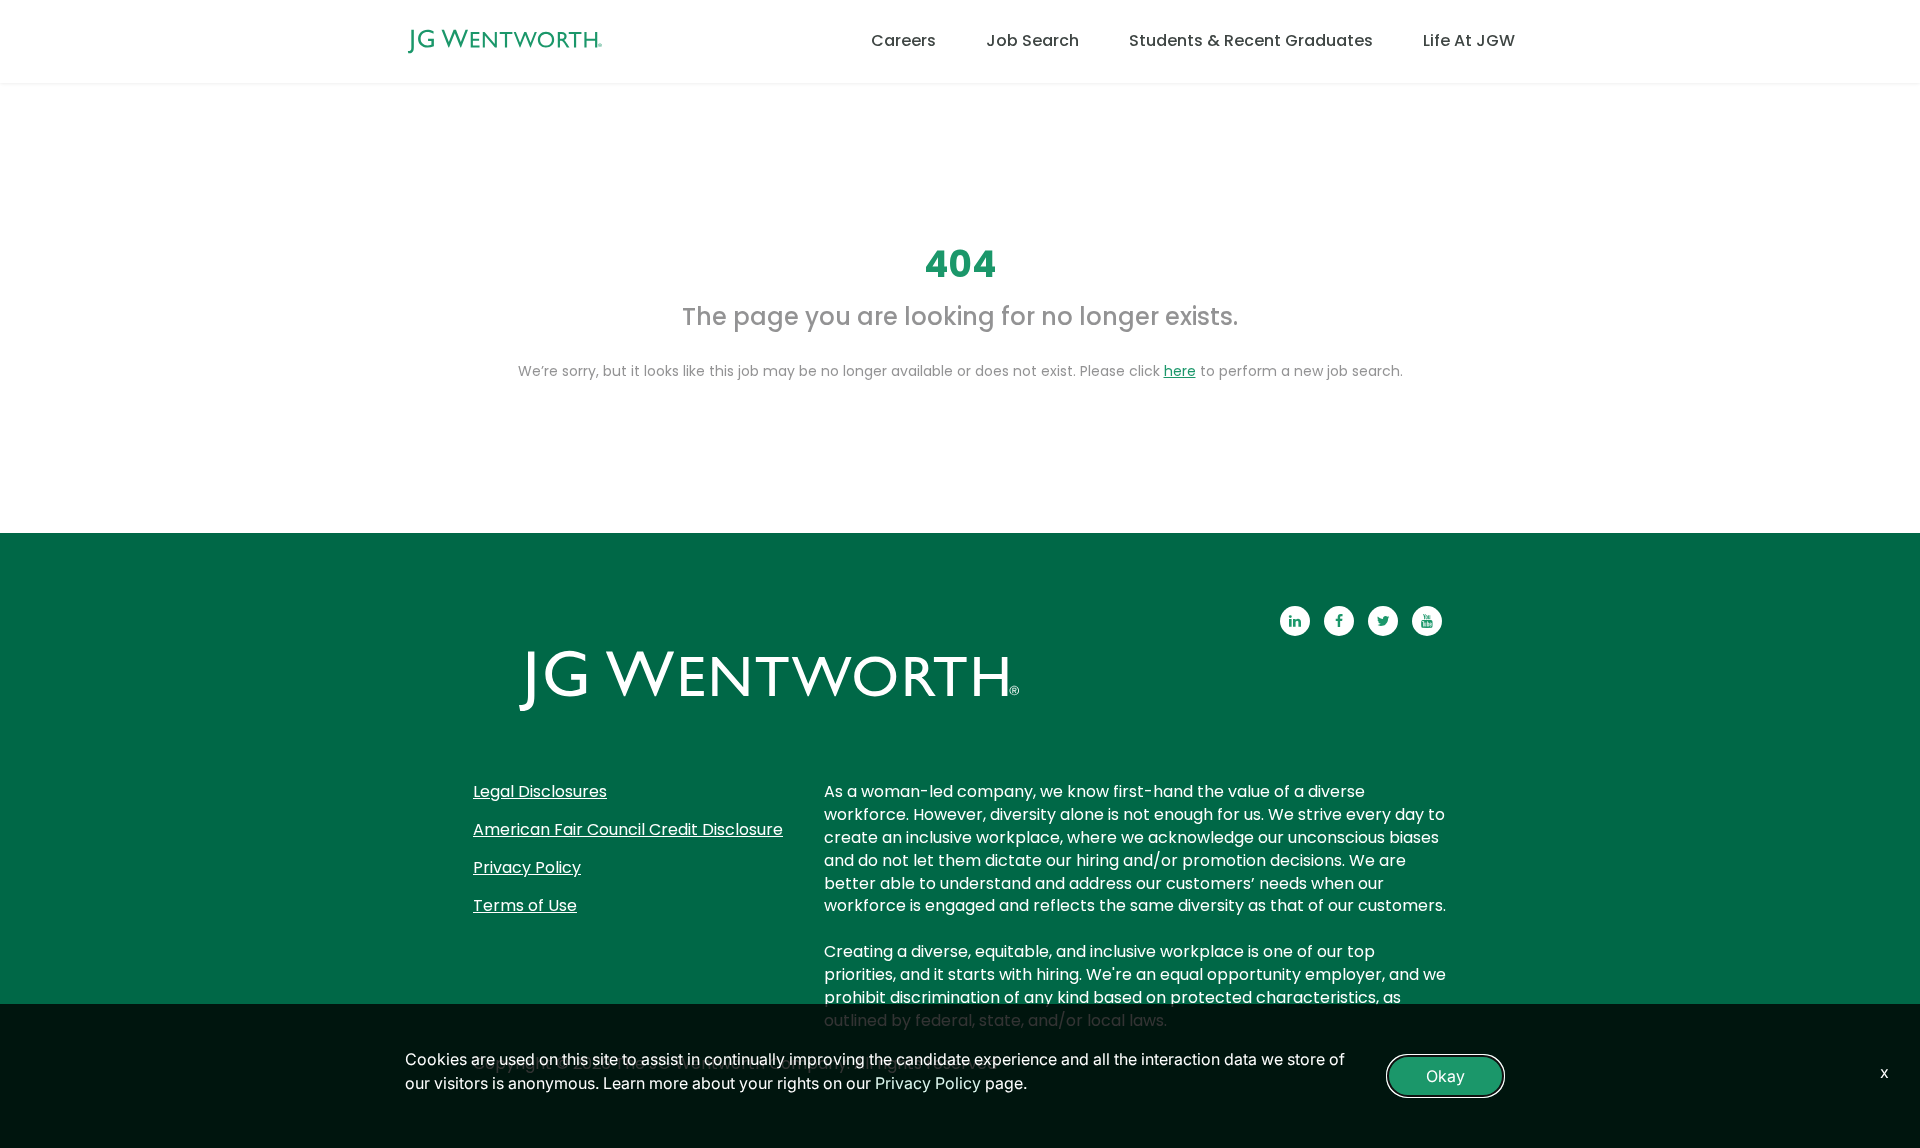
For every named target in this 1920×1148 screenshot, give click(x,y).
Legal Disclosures (540, 791)
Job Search (1032, 40)
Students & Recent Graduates (1251, 40)
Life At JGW (1469, 40)
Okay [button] (1445, 1076)
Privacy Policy (527, 867)
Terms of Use (525, 905)
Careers (903, 40)
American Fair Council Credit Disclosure (628, 829)
